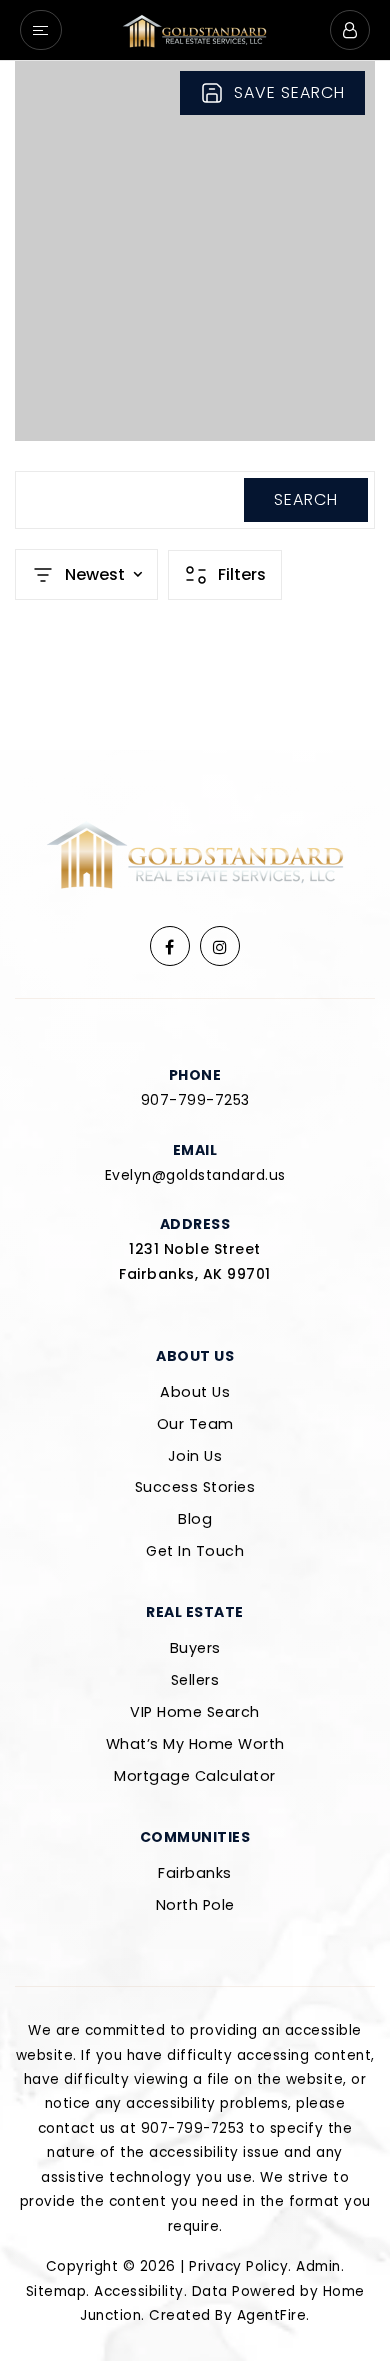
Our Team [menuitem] (195, 1424)
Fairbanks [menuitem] (195, 1873)
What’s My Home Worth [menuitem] (195, 1744)
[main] (195, 405)
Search (306, 499)
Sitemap (56, 2291)
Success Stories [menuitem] (195, 1487)
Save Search (289, 92)
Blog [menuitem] (195, 1519)
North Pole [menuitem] (195, 1905)
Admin (318, 2266)
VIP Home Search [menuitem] (195, 1712)
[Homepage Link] (194, 28)
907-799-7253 (195, 1100)
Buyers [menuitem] (195, 1648)
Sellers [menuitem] (195, 1680)
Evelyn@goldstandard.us (195, 1175)
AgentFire (272, 2315)
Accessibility (139, 2291)
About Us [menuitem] (195, 1392)
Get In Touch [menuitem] (195, 1551)
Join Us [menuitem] (195, 1456)
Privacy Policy (238, 2266)
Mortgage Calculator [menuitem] (195, 1776)
